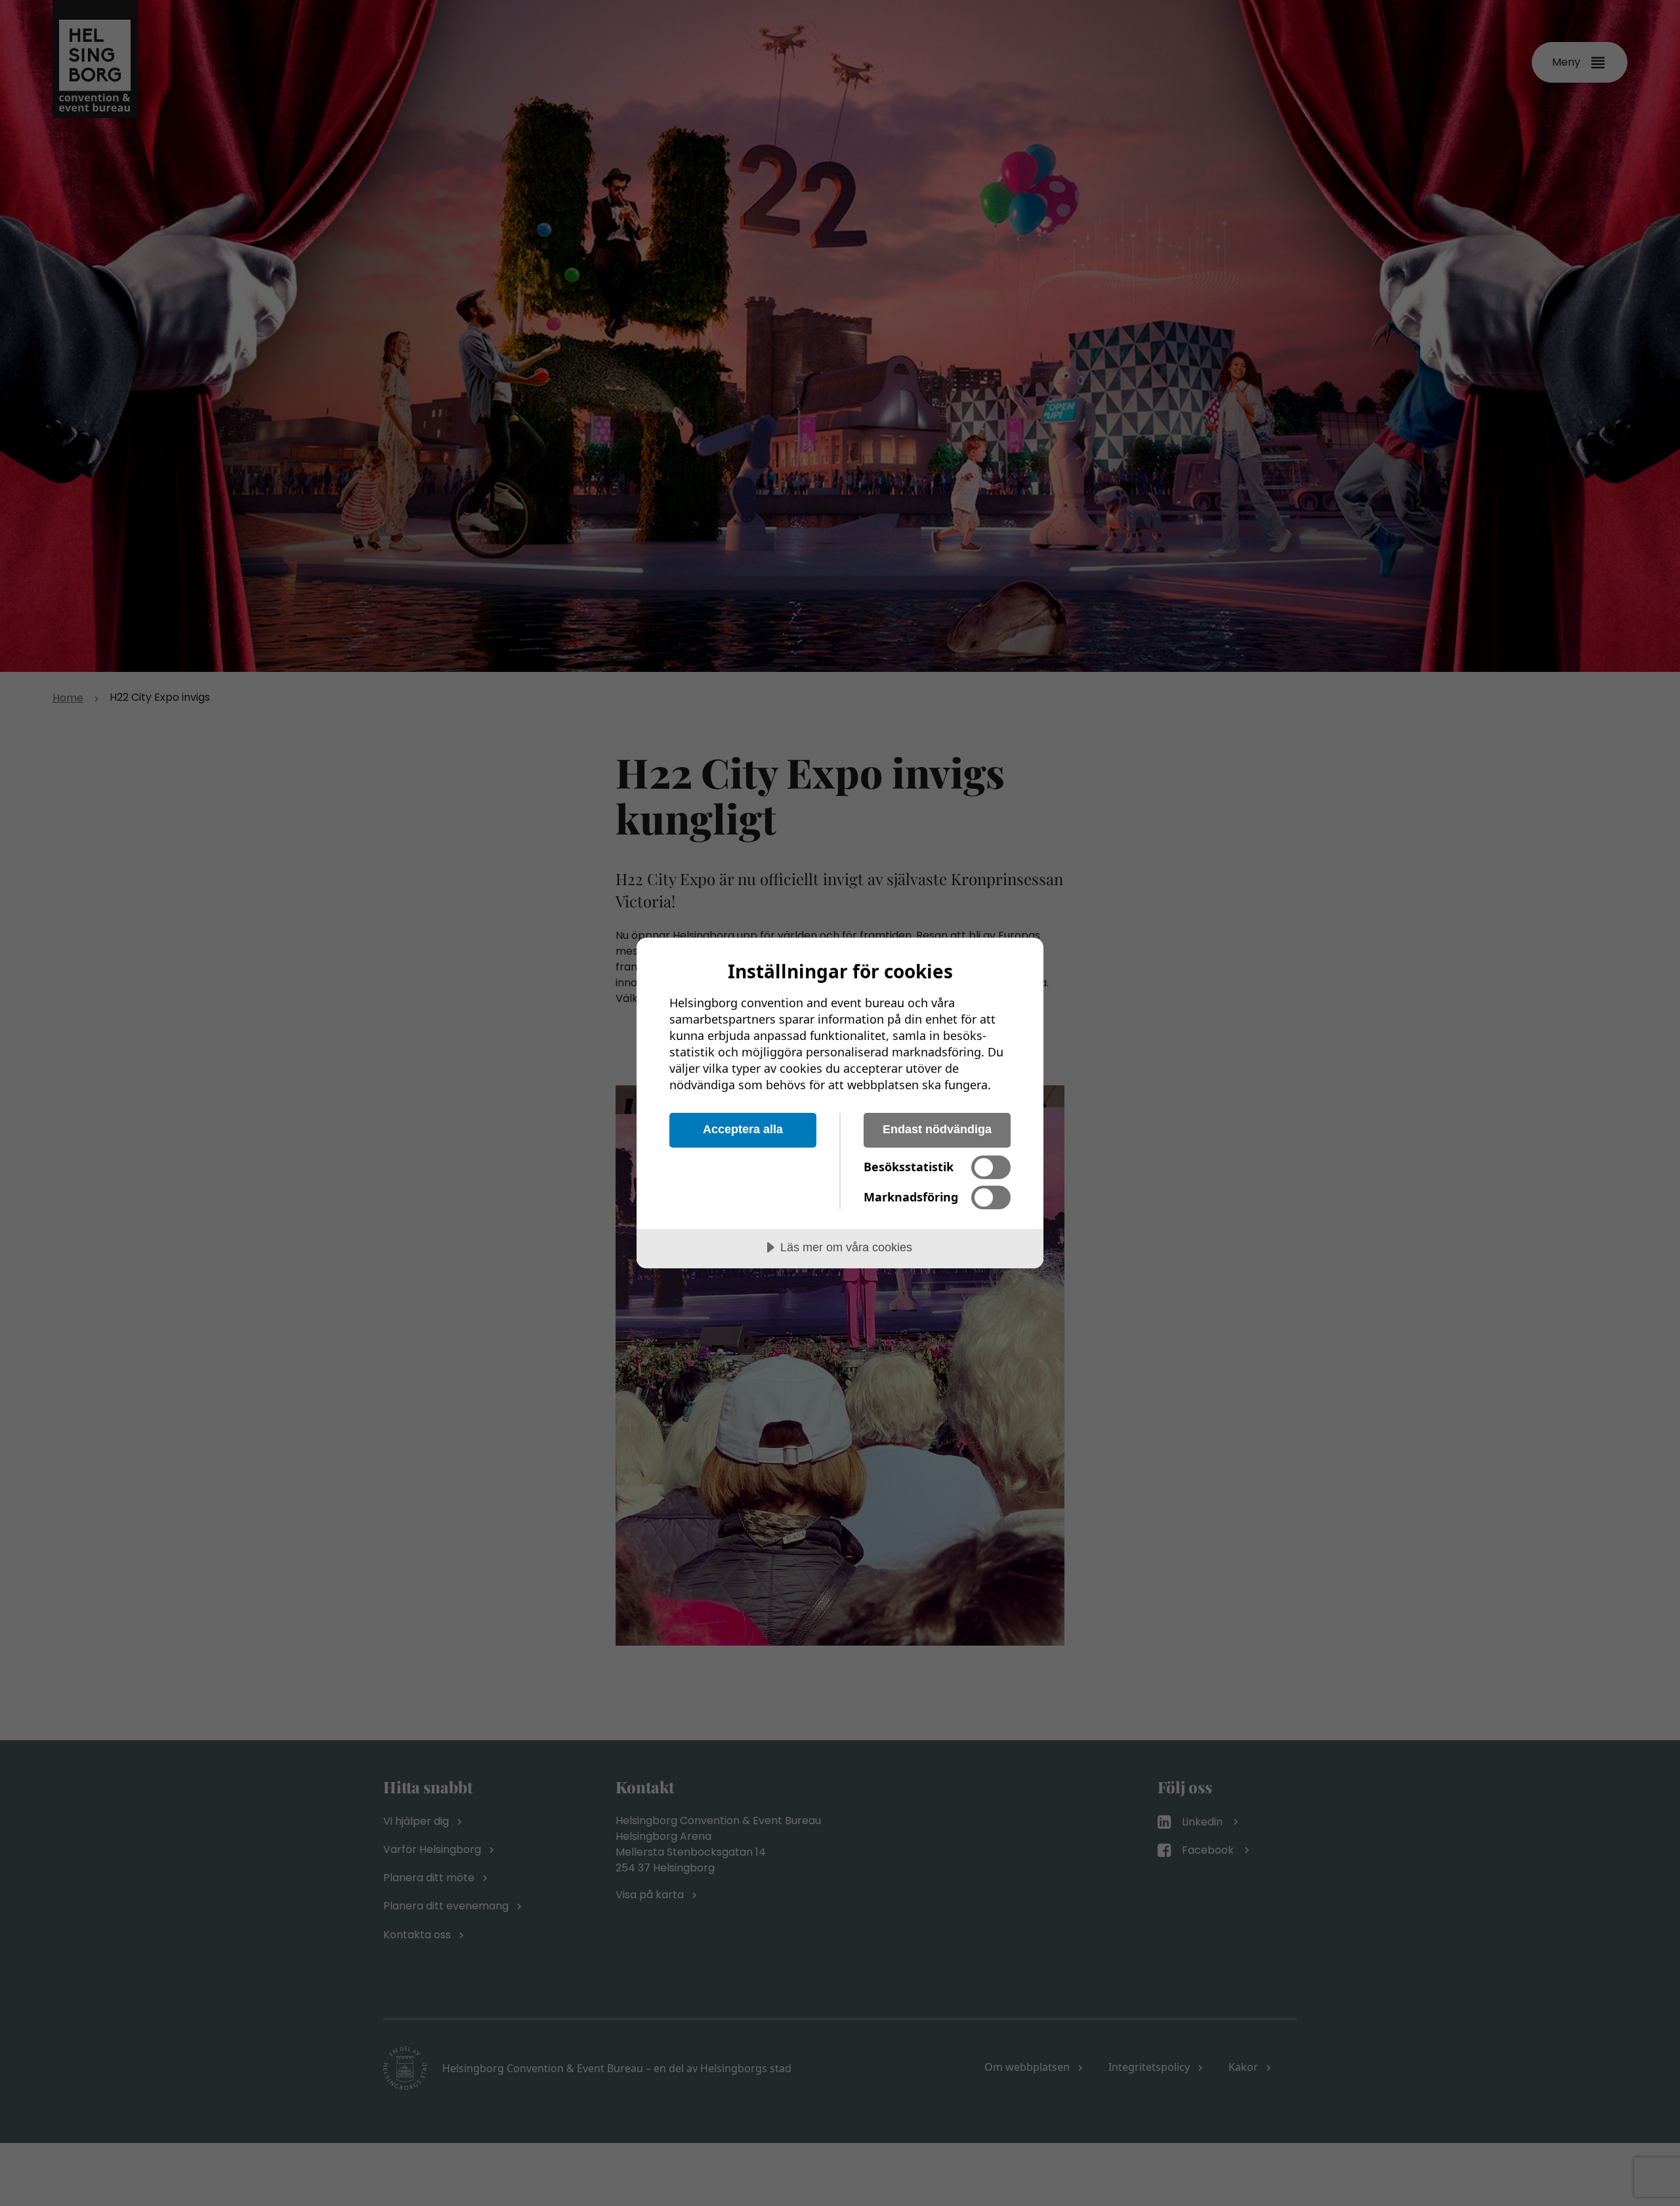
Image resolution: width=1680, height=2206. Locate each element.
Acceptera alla (743, 1129)
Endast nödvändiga (937, 1129)
